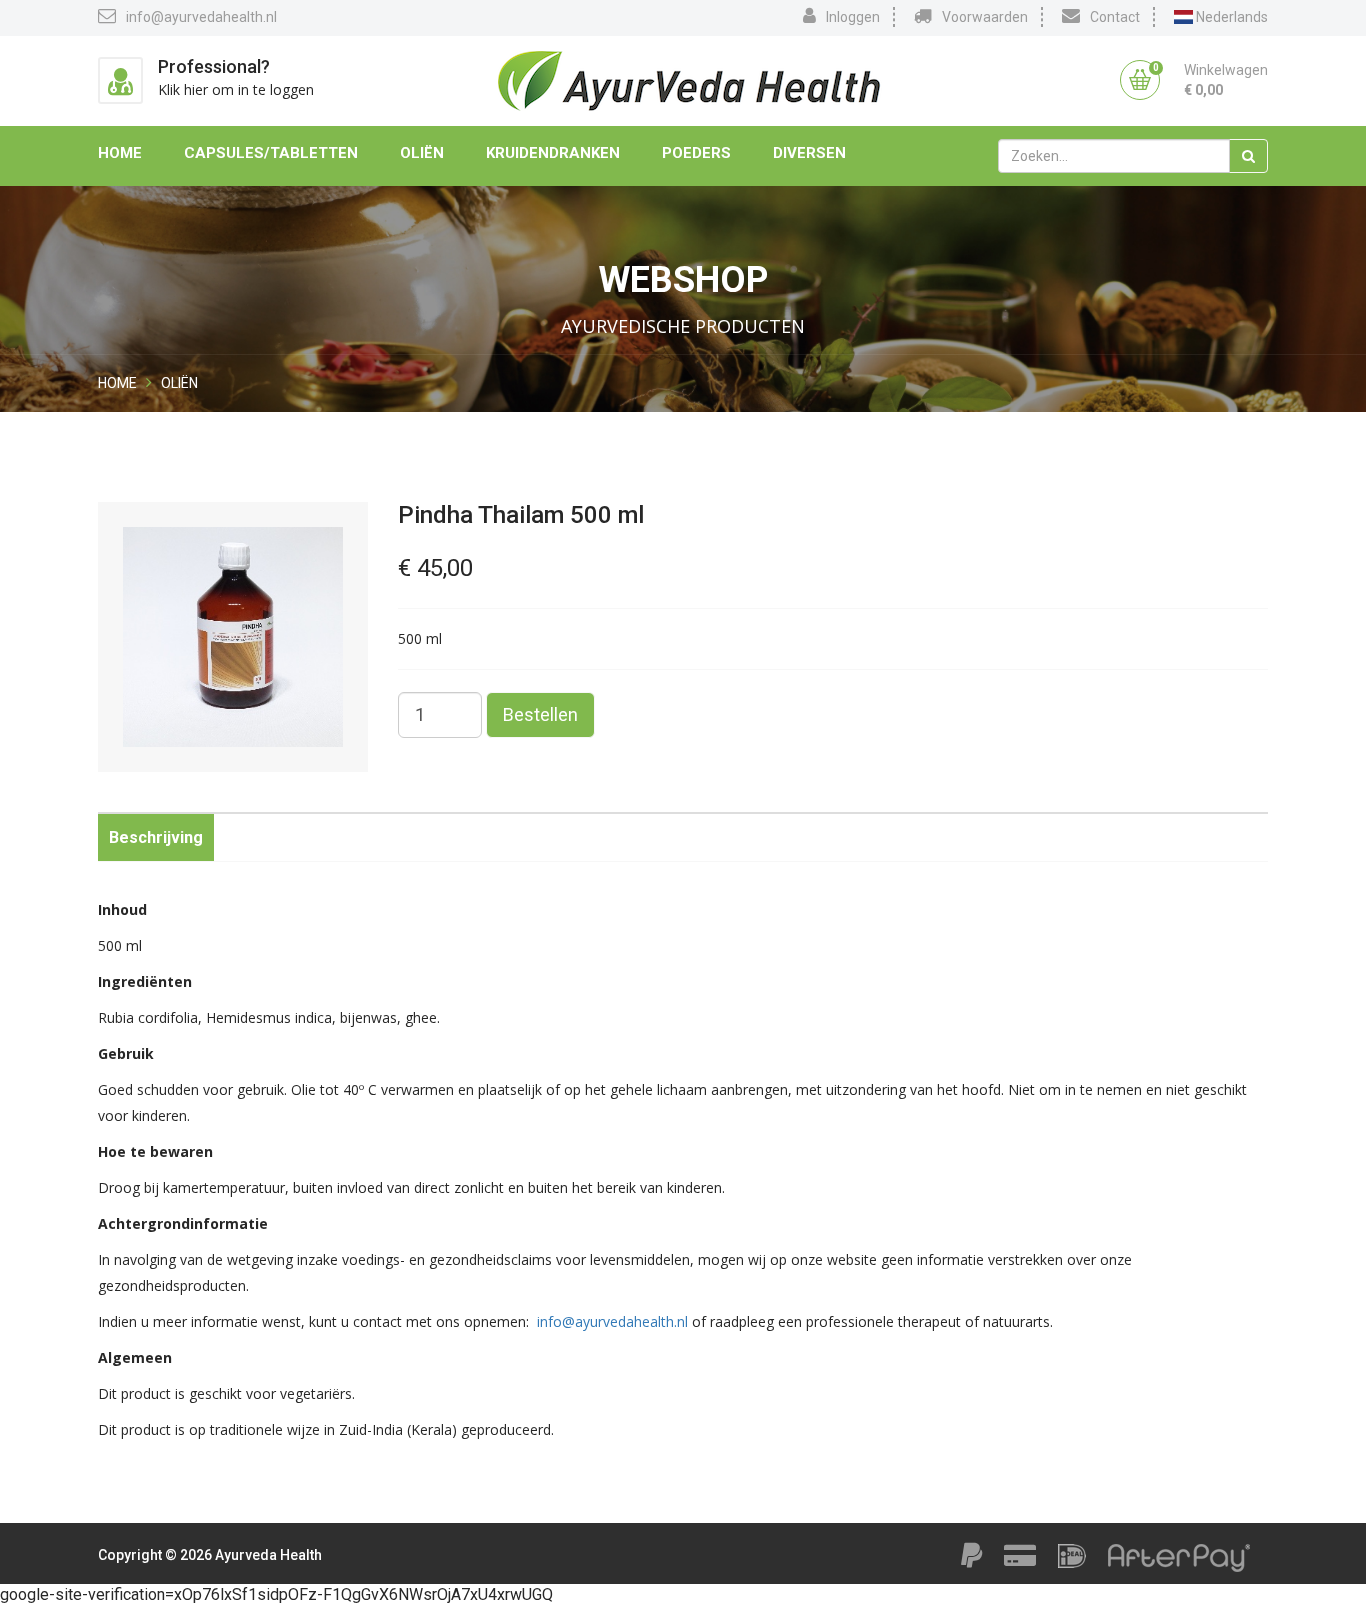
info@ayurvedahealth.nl (201, 17)
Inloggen (853, 17)
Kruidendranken (553, 153)
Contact (1115, 17)
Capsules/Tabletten (271, 153)
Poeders (696, 153)
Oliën (422, 153)
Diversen (809, 153)
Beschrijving (156, 837)
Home (120, 153)
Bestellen (540, 714)
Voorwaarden (985, 17)
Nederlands (1230, 17)
